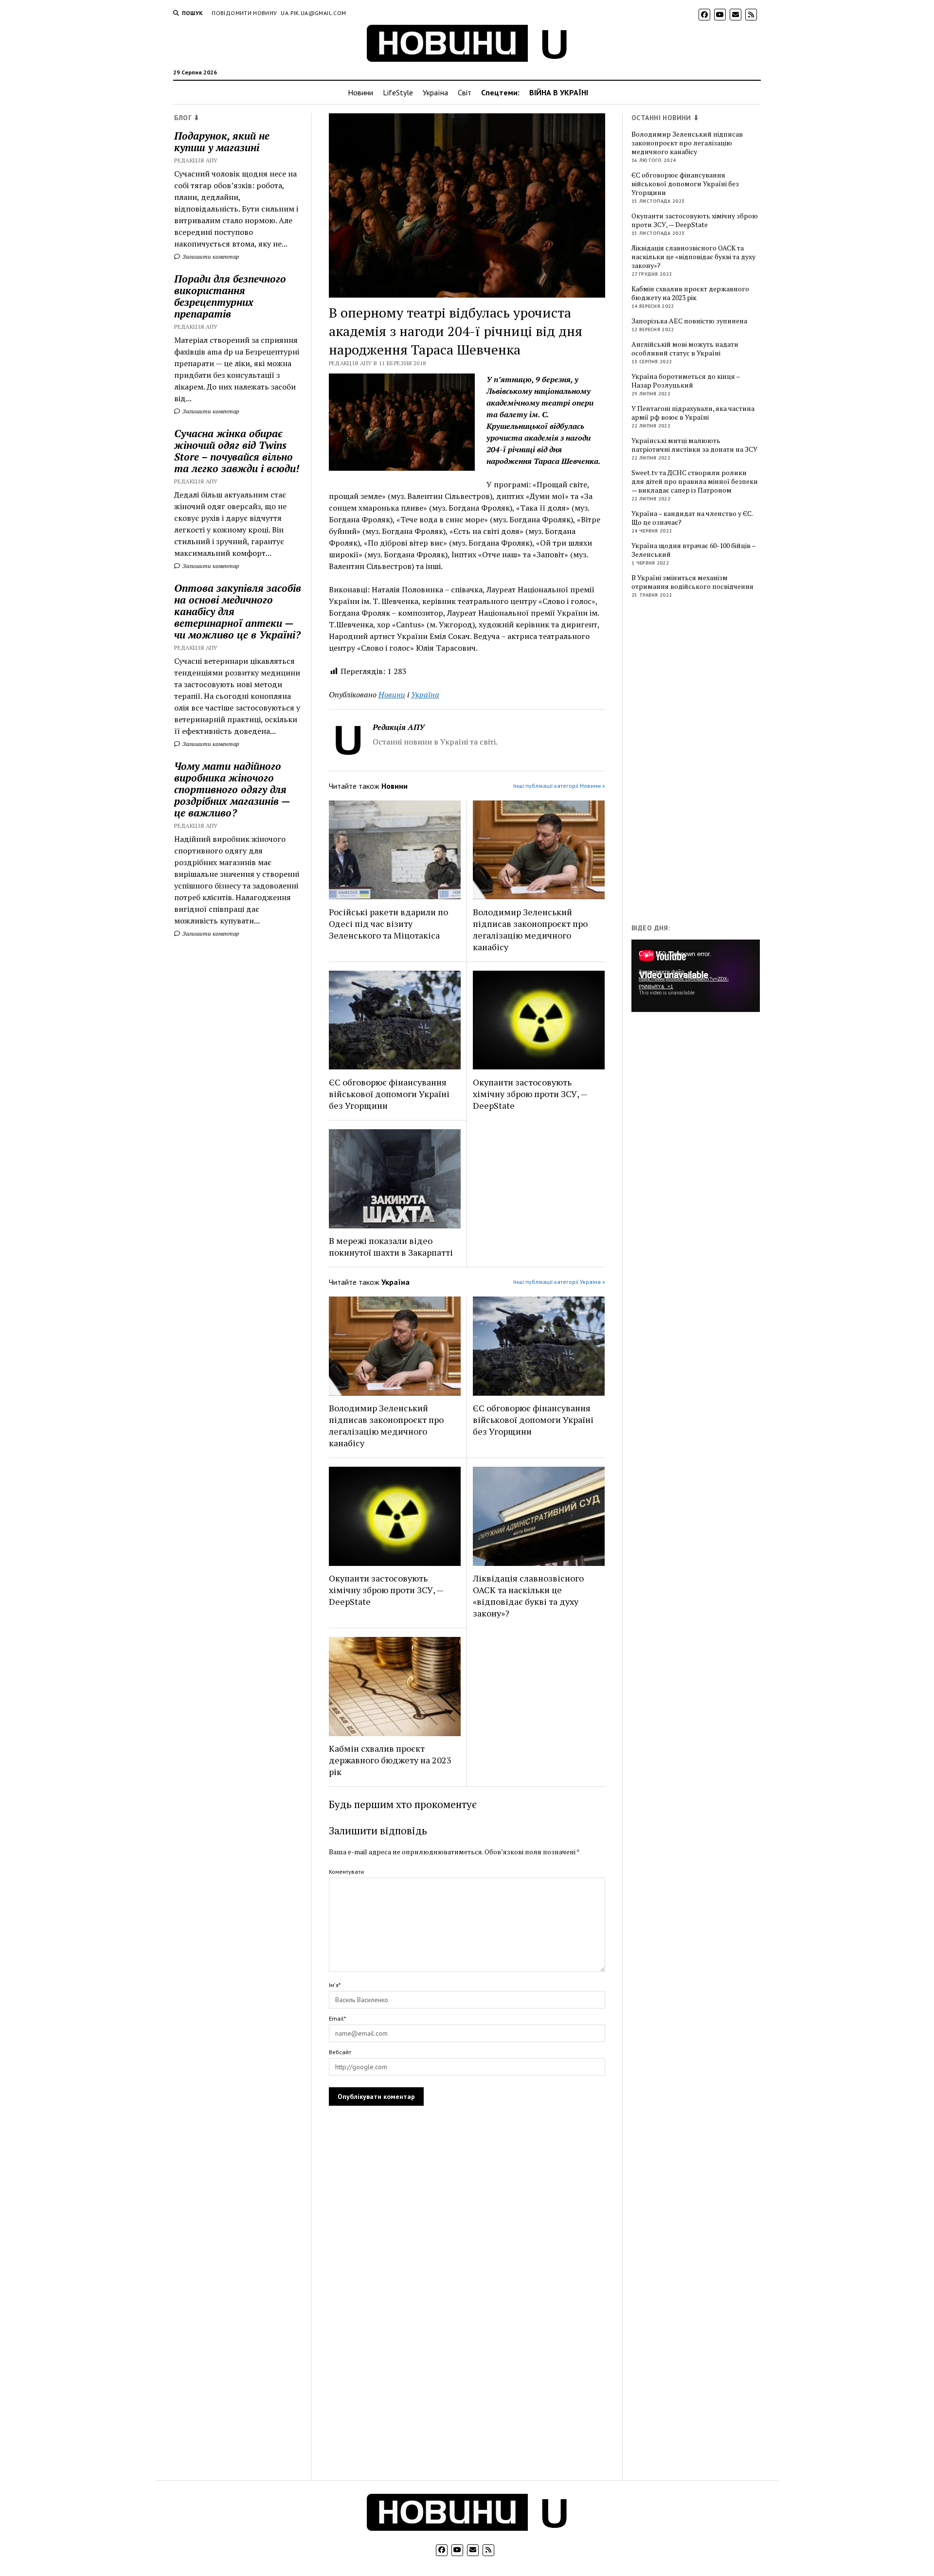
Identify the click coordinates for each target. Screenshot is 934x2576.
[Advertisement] (704, 763)
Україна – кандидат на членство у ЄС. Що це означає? (692, 518)
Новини (360, 92)
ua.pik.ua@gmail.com (313, 13)
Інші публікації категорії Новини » (559, 786)
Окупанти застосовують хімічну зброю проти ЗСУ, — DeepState (530, 1094)
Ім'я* (335, 1985)
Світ (465, 92)
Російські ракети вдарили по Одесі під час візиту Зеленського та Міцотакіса (388, 924)
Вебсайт (340, 2052)
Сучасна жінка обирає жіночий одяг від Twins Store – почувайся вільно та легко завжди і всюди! (237, 451)
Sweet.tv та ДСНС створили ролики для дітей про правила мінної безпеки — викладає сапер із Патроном (695, 481)
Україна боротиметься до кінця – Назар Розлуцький (686, 381)
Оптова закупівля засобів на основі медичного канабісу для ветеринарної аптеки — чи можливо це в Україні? (238, 611)
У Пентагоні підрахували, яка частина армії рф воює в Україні (693, 413)
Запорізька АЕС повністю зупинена (689, 321)
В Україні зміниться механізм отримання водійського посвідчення (692, 582)
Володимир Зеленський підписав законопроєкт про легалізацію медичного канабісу (530, 929)
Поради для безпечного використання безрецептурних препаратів (230, 296)
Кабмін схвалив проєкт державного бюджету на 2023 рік (390, 1760)
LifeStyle (398, 92)
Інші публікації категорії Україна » (559, 1282)
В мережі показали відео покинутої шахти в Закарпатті (391, 1246)
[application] (696, 976)
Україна (435, 92)
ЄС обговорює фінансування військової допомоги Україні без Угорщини (389, 1094)
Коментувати (346, 1872)
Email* (337, 2018)
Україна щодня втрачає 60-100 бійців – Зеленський (693, 550)
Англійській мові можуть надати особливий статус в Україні (685, 349)
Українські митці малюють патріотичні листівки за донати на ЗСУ (694, 445)
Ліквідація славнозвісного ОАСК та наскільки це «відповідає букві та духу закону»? (528, 1596)
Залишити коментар (210, 257)
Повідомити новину (244, 13)
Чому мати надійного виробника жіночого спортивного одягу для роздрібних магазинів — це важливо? (232, 789)
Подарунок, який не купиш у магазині (222, 142)
